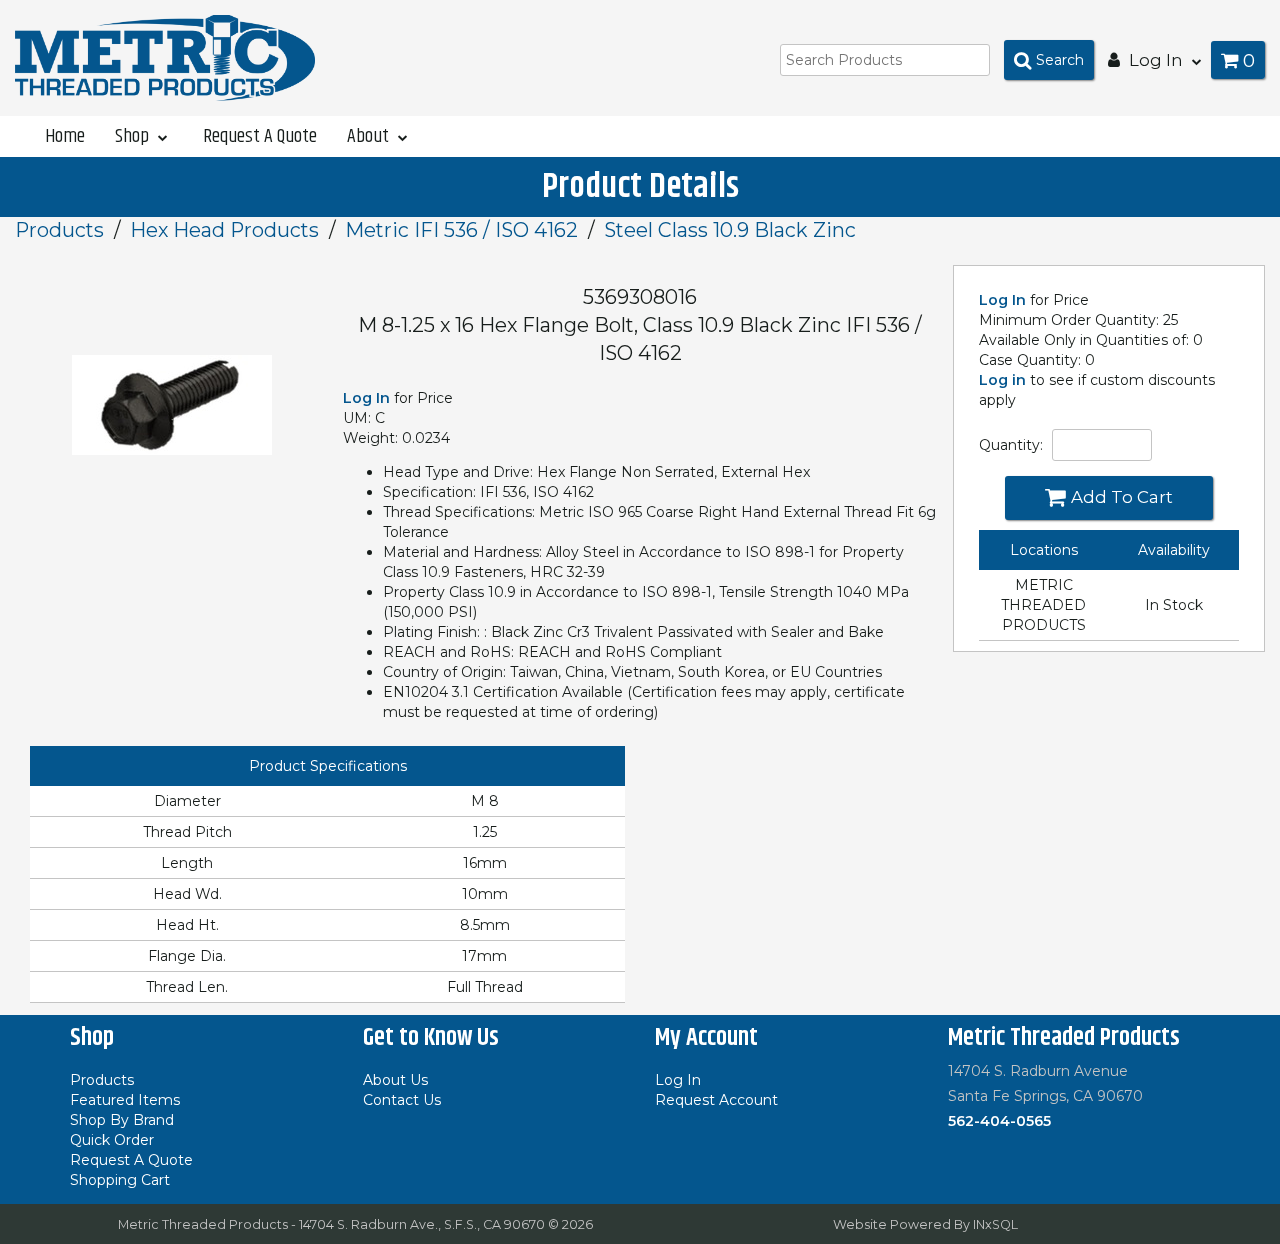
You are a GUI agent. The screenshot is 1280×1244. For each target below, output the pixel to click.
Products (59, 230)
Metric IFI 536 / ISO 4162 (461, 230)
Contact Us (402, 1100)
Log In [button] (1156, 60)
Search (1060, 60)
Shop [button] (134, 136)
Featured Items (125, 1100)
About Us (395, 1080)
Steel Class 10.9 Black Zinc (730, 230)
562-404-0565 (999, 1121)
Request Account (716, 1100)
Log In (1002, 300)
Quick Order (112, 1140)
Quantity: (1011, 445)
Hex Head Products (224, 230)
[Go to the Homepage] (165, 57)
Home (65, 136)
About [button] (370, 136)
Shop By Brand (122, 1120)
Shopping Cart (120, 1180)
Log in (1002, 380)
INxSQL (995, 1224)
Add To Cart (1122, 497)
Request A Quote (260, 136)
